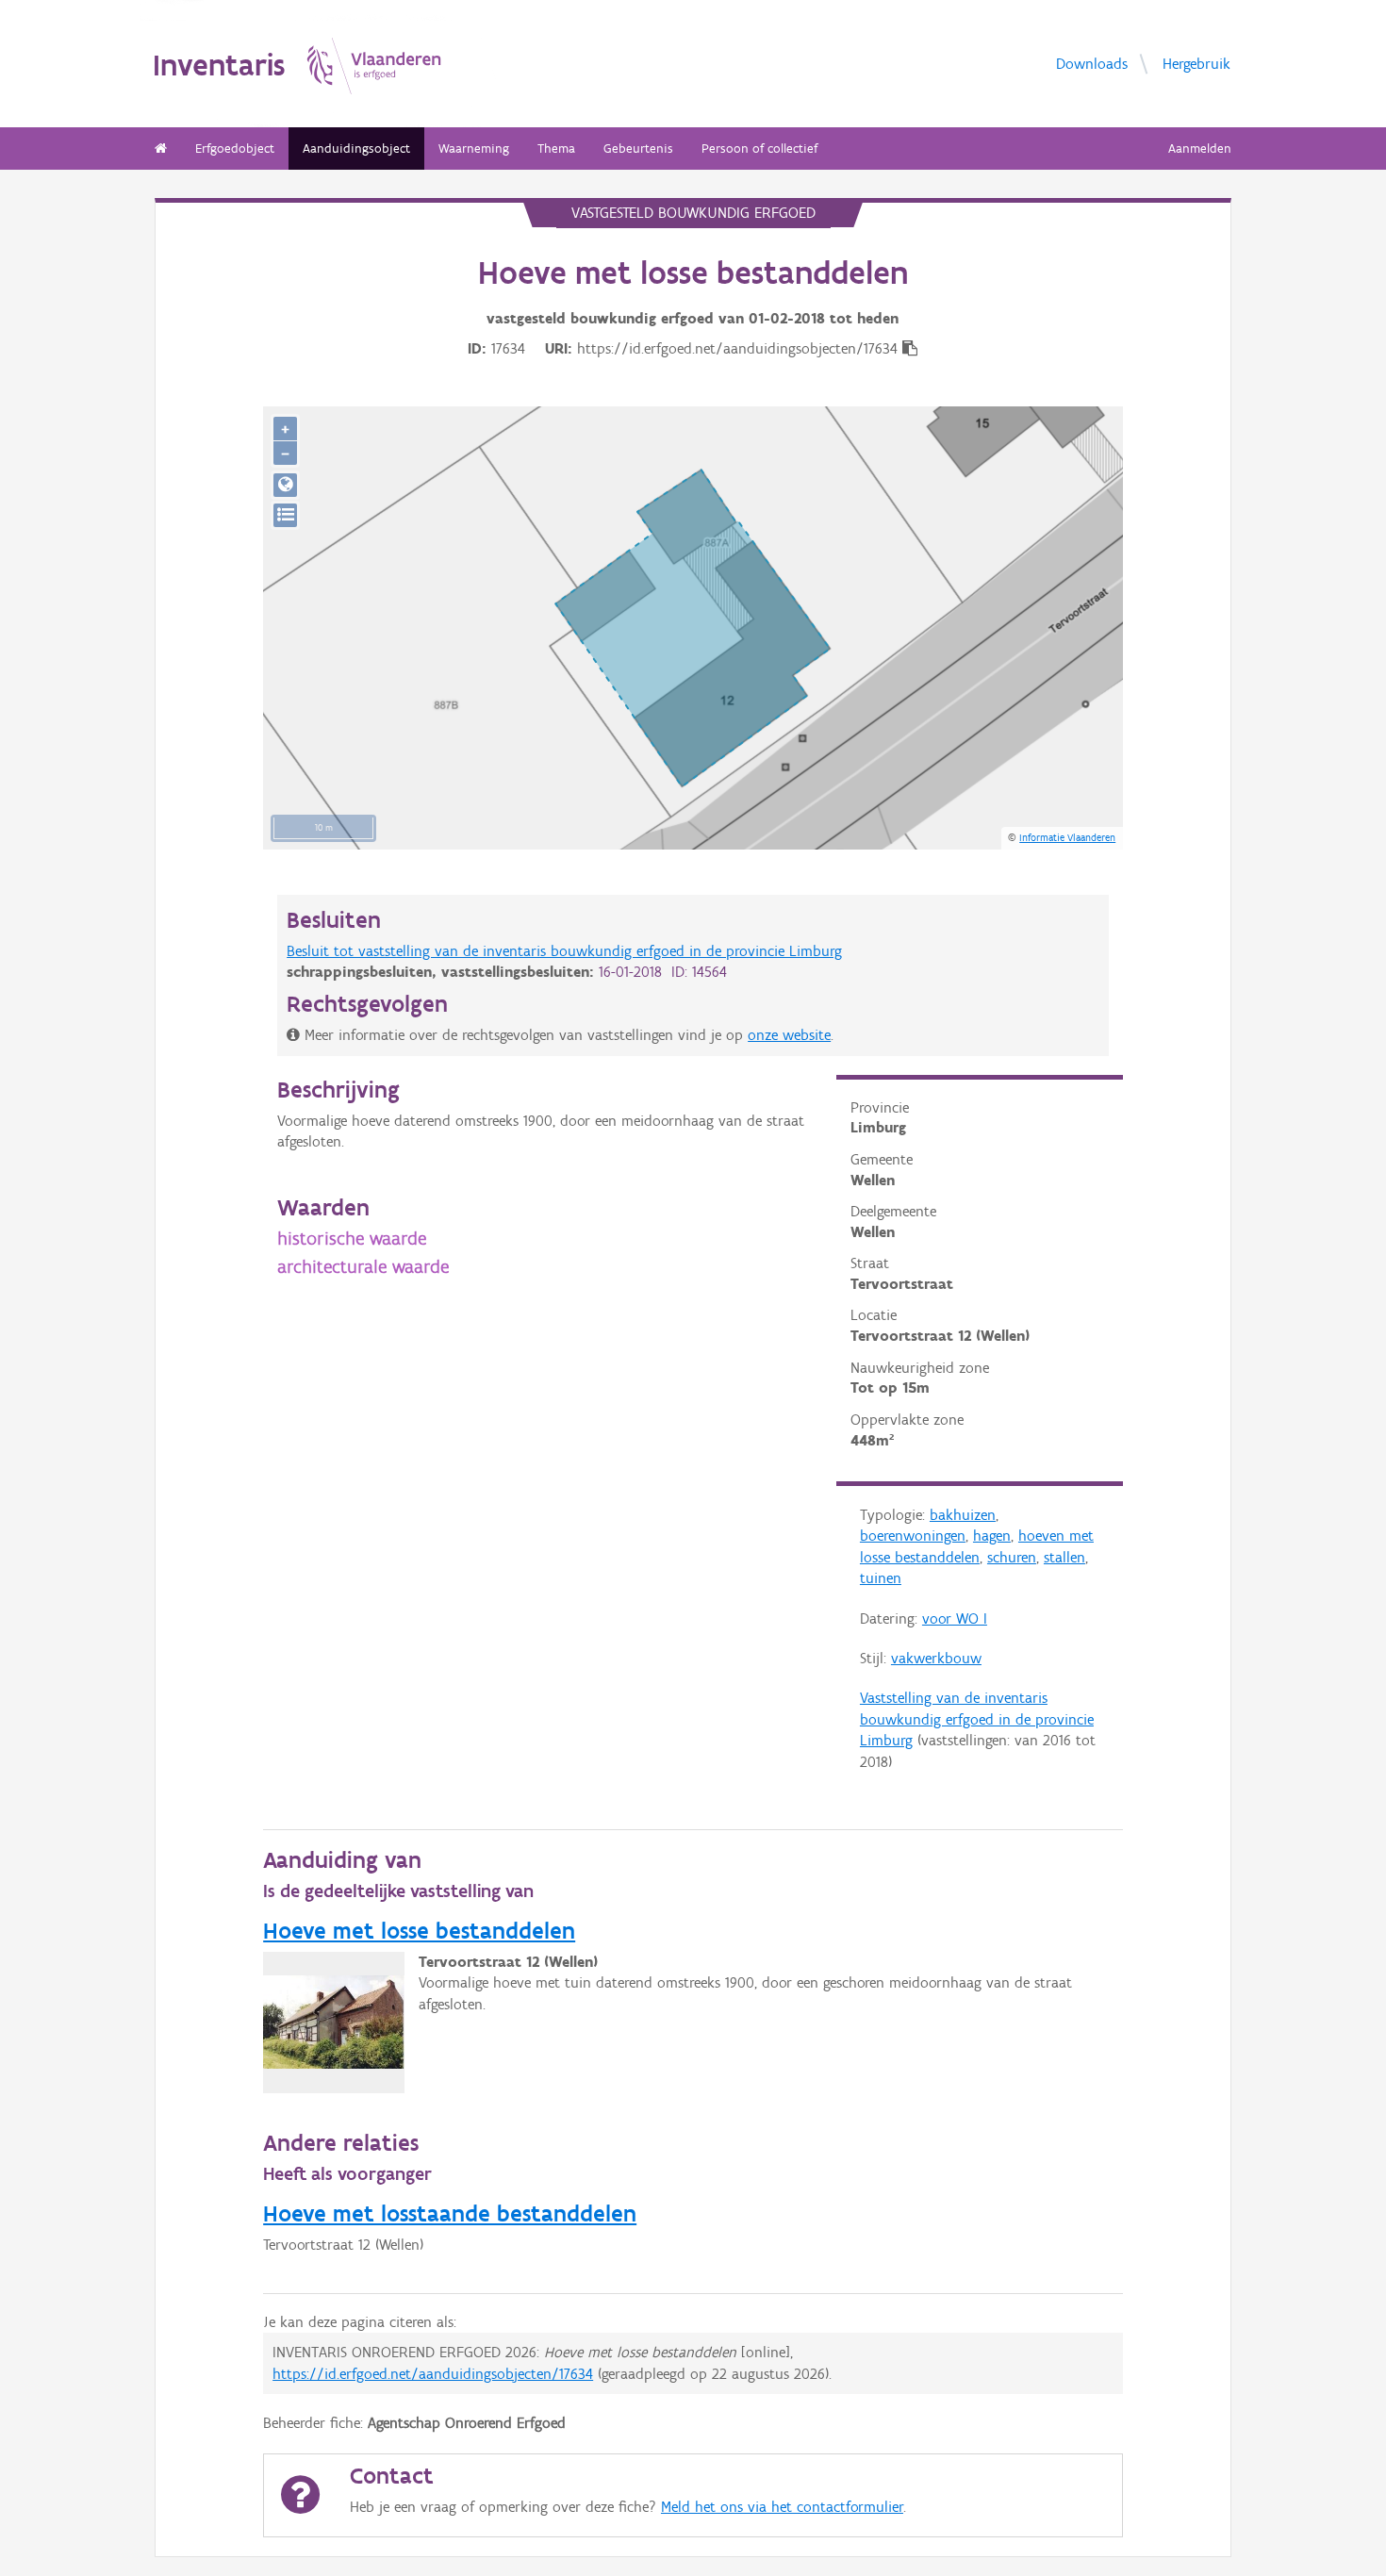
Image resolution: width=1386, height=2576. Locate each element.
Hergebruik (1196, 63)
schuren (1012, 1557)
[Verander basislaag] (285, 515)
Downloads (1092, 63)
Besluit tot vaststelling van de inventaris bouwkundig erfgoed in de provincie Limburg (564, 951)
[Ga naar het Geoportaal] (285, 485)
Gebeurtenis (638, 149)
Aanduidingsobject (356, 149)
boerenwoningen (913, 1536)
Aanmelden (1200, 149)
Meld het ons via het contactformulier (782, 2507)
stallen (1064, 1557)
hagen (992, 1536)
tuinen (881, 1578)
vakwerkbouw (936, 1658)
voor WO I (955, 1618)
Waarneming (474, 149)
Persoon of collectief (759, 149)
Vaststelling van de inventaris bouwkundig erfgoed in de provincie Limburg (977, 1719)
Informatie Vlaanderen (1067, 837)
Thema (556, 149)
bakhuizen (963, 1515)
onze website (789, 1035)
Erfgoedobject (235, 149)
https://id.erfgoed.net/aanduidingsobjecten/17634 (433, 2374)
